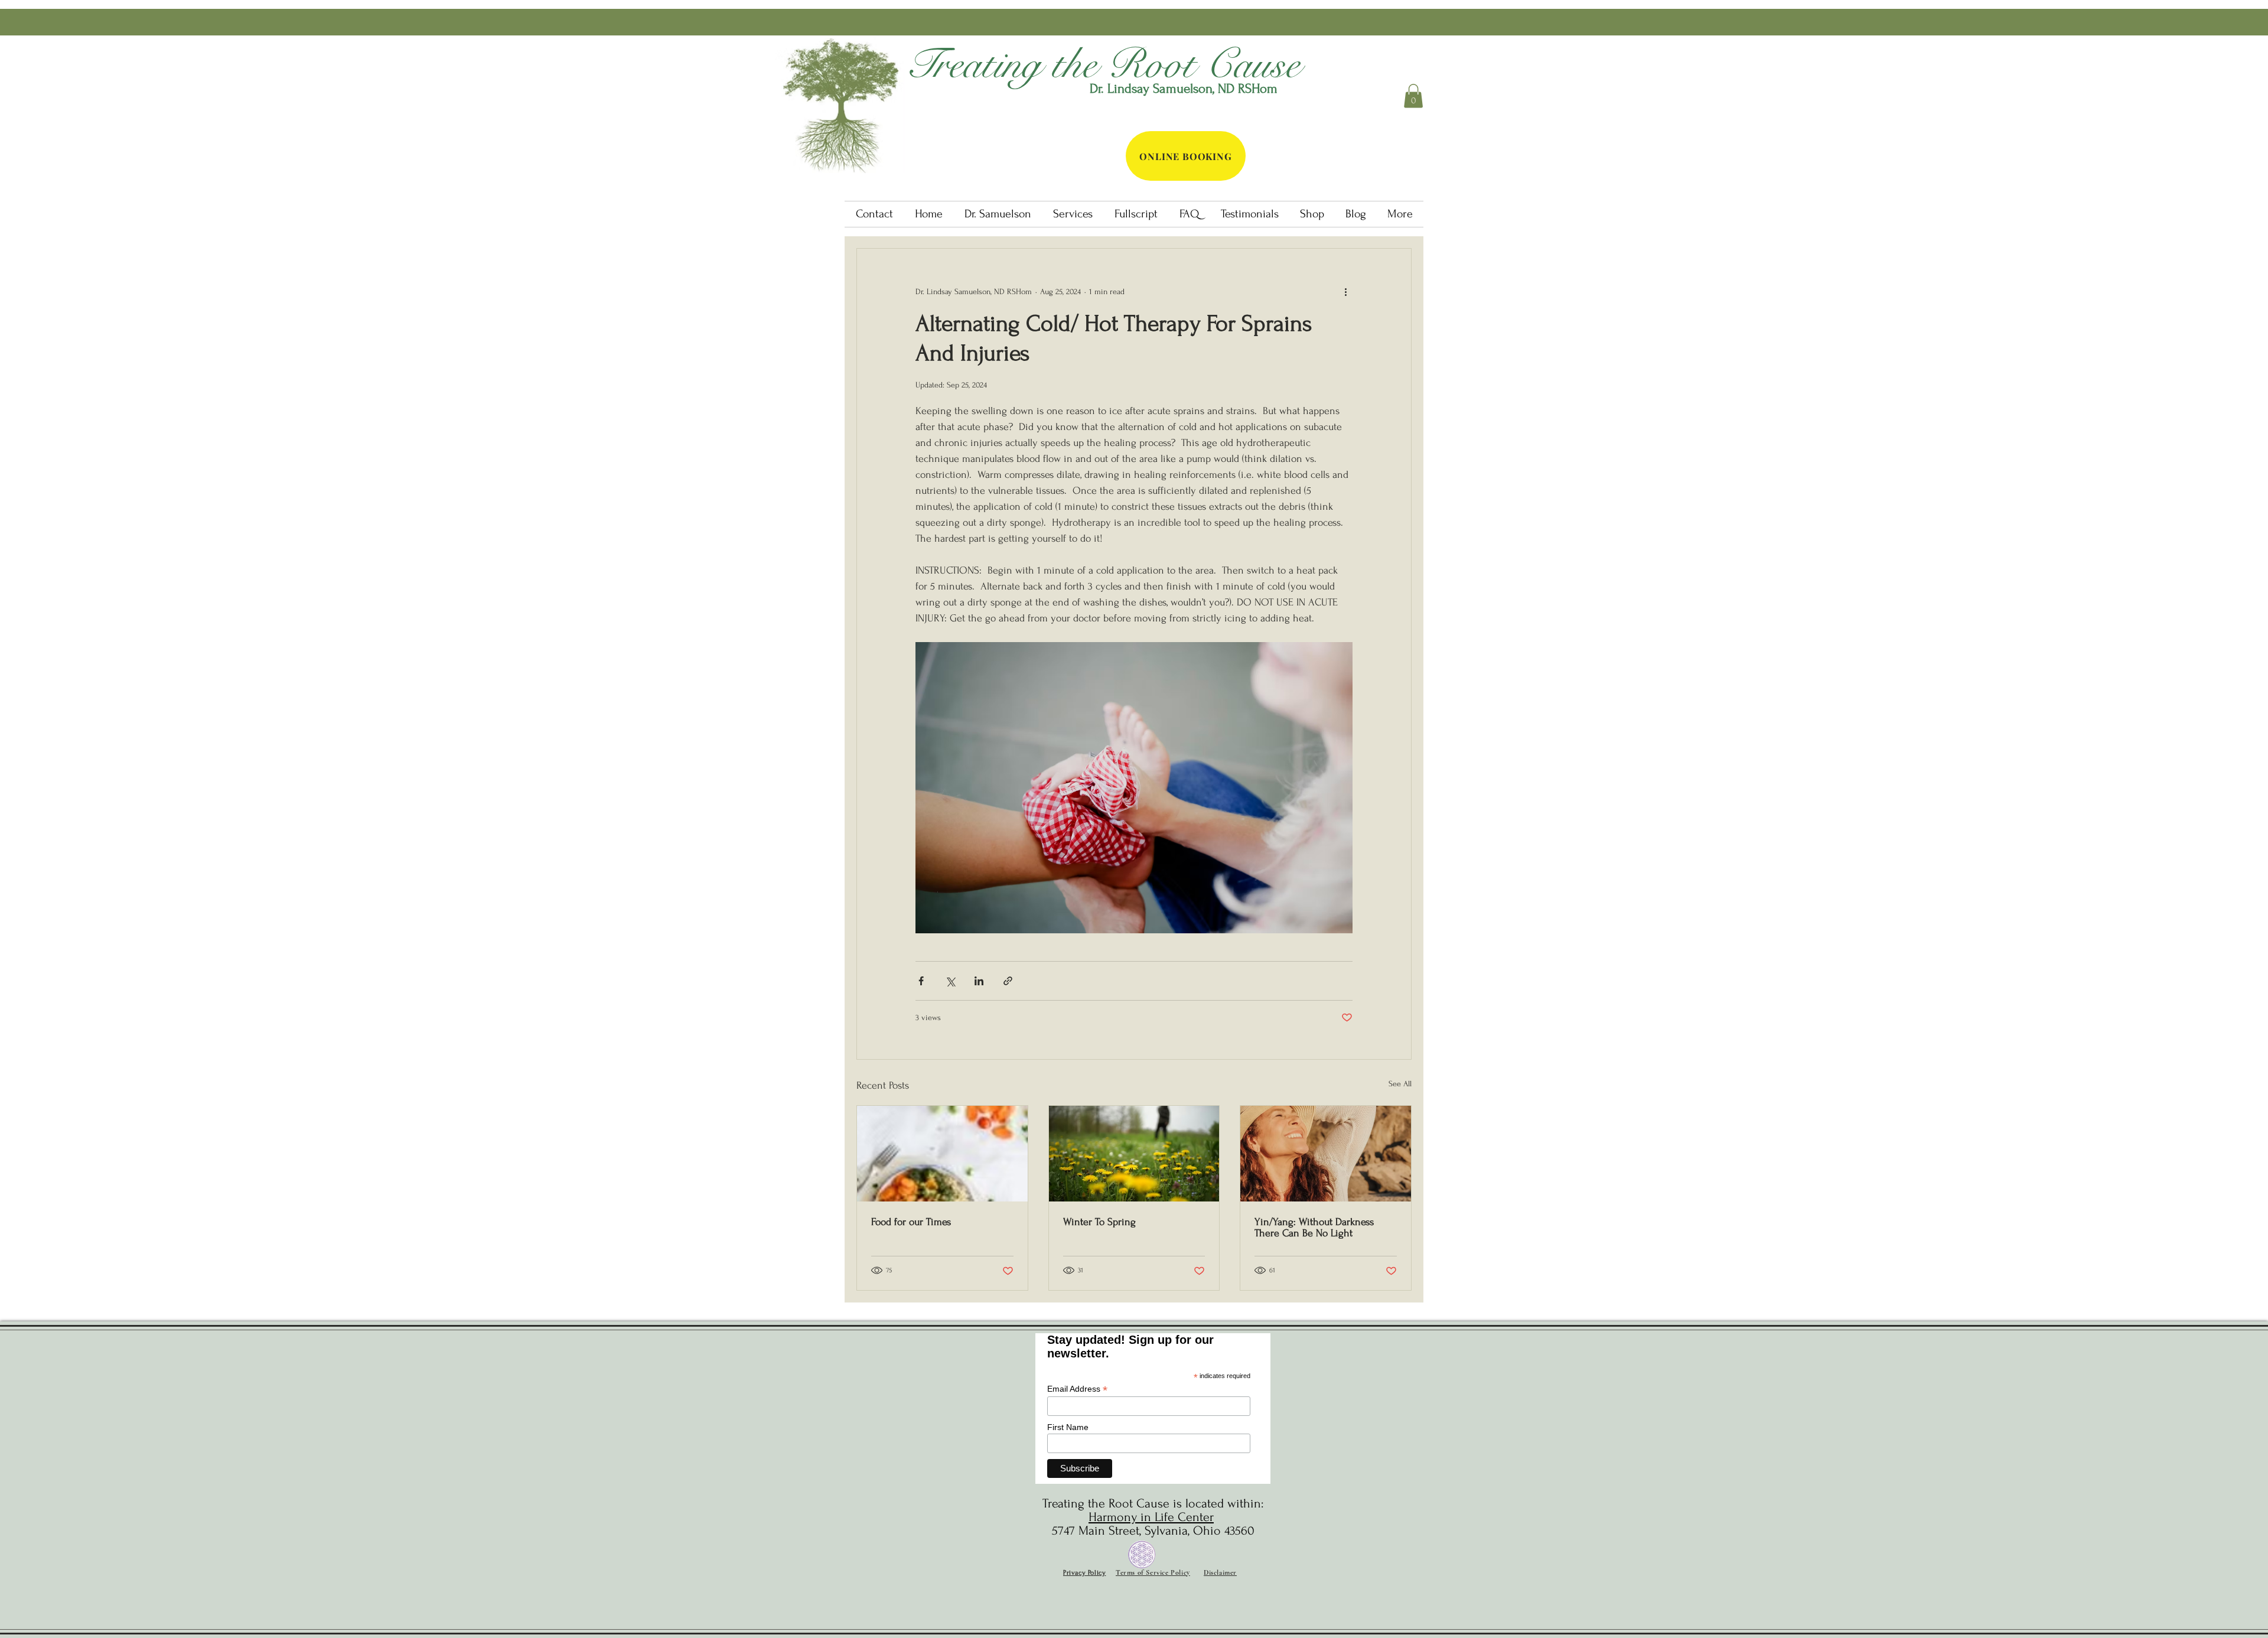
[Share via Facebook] (921, 981)
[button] (1413, 96)
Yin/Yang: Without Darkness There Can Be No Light (1314, 1227)
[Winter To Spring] (1134, 1154)
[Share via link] (1008, 981)
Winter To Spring (1099, 1222)
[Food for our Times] (942, 1154)
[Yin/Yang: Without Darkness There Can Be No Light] (1326, 1154)
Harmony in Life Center (1151, 1517)
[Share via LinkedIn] (979, 981)
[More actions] (1345, 291)
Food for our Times (911, 1222)
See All (1400, 1084)
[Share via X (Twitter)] (950, 981)
